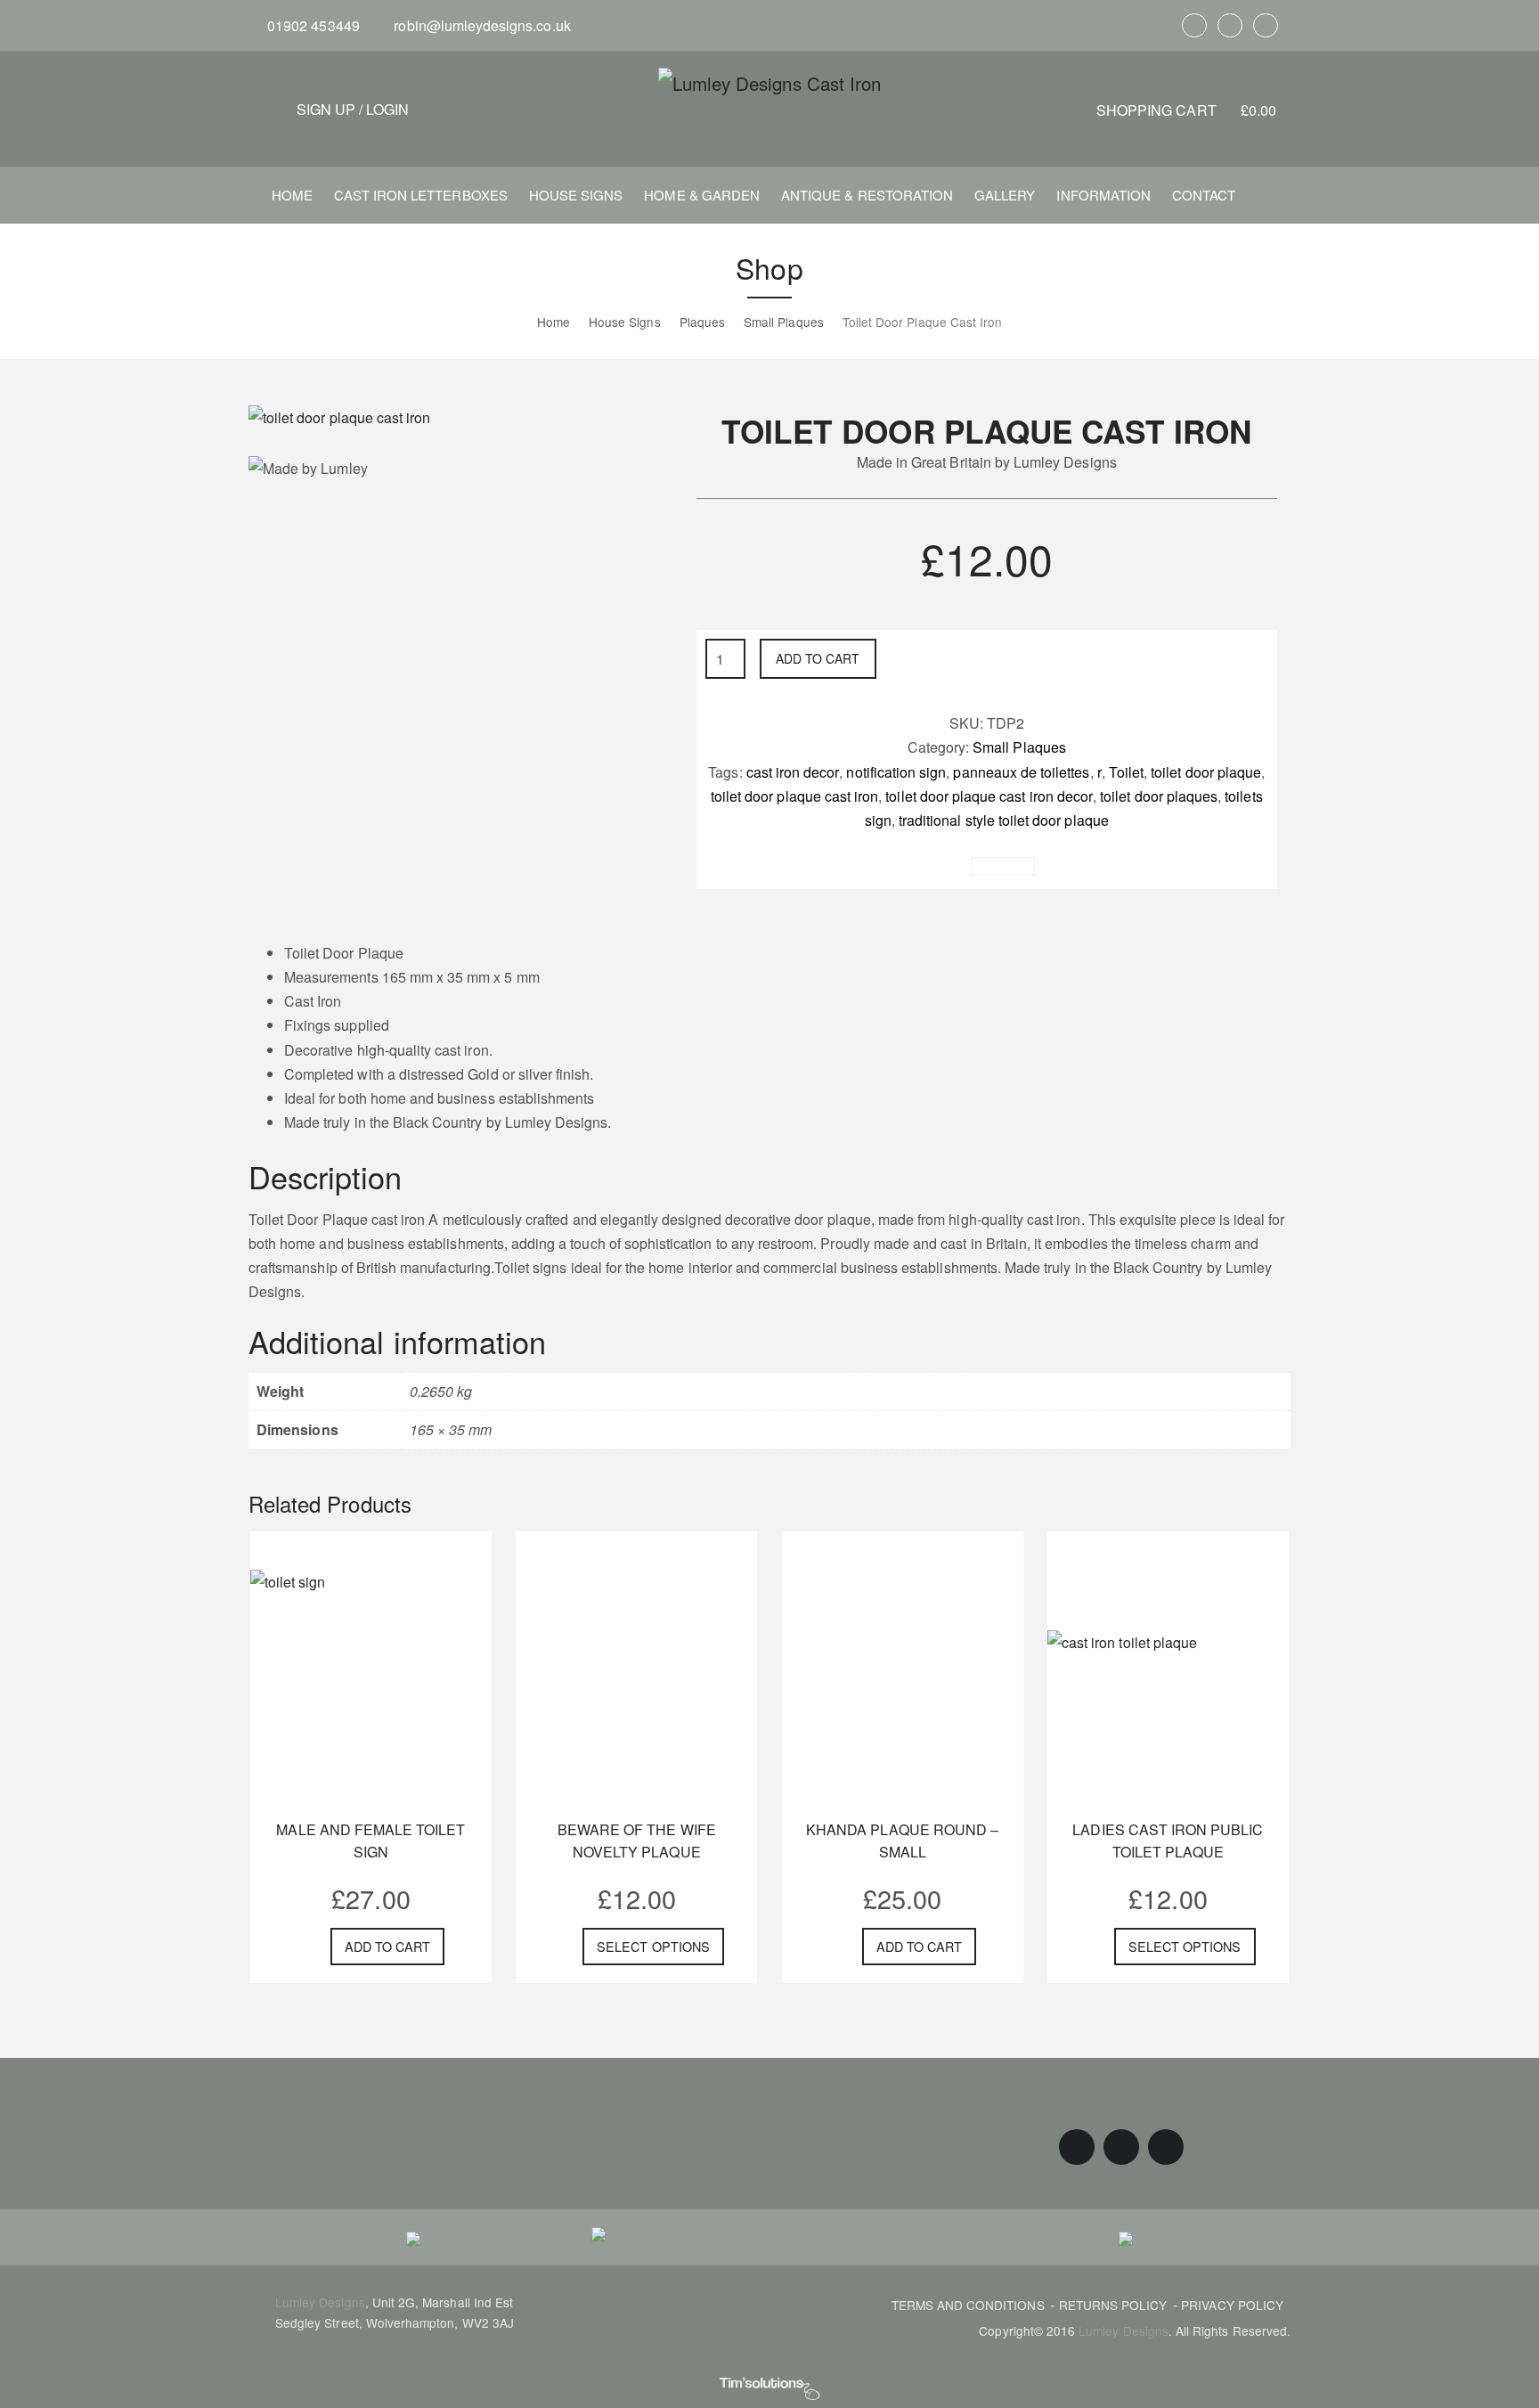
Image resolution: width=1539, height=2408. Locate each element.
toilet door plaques (1159, 796)
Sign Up (326, 109)
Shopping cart (1186, 110)
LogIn (387, 109)
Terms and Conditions (968, 2305)
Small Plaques (1019, 747)
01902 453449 (312, 25)
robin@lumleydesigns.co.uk (480, 25)
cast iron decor (793, 772)
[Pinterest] (1230, 25)
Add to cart (818, 658)
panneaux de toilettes (1021, 772)
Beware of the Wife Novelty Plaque (637, 1841)
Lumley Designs (320, 2302)
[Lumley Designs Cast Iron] (769, 82)
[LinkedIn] (1266, 25)
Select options (653, 1946)
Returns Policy (1113, 2305)
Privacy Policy (1232, 2305)
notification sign (896, 772)
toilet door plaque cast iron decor (989, 796)
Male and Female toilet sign (370, 1841)
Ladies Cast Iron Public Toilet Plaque (1168, 1841)
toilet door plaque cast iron (794, 796)
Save (1010, 866)
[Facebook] (1194, 25)
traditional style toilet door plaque (1004, 820)
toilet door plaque (1206, 772)
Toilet (1126, 772)
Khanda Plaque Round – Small (902, 1841)
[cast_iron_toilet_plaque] (339, 416)
